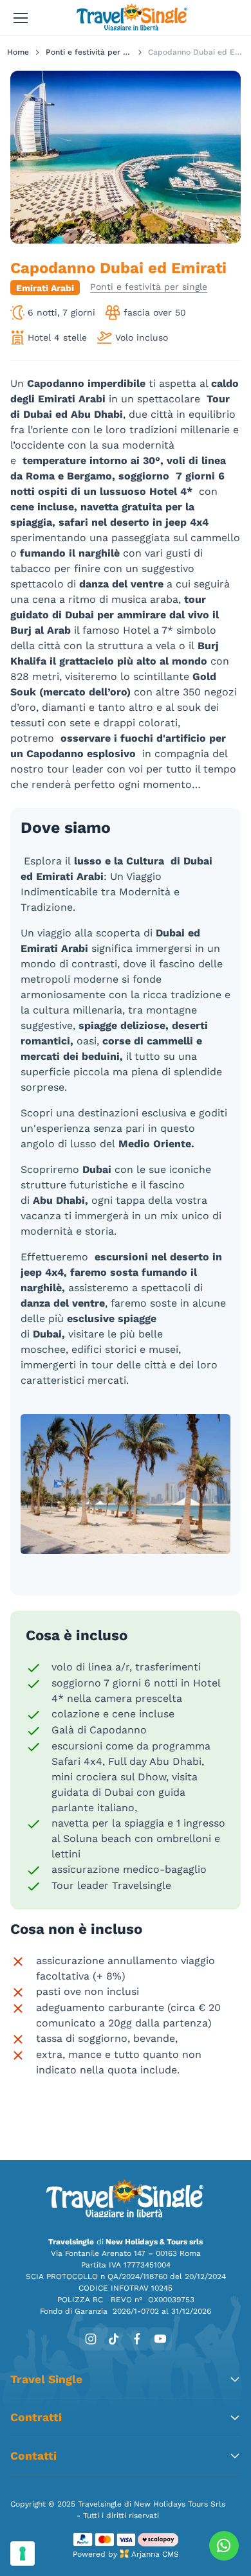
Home (18, 52)
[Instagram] (91, 2339)
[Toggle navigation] (20, 18)
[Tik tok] (114, 2339)
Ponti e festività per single (95, 52)
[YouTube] (160, 2339)
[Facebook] (137, 2339)
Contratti (36, 2417)
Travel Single (46, 2379)
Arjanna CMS (155, 2554)
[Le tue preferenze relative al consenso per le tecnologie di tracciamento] (23, 2554)
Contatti (33, 2456)
